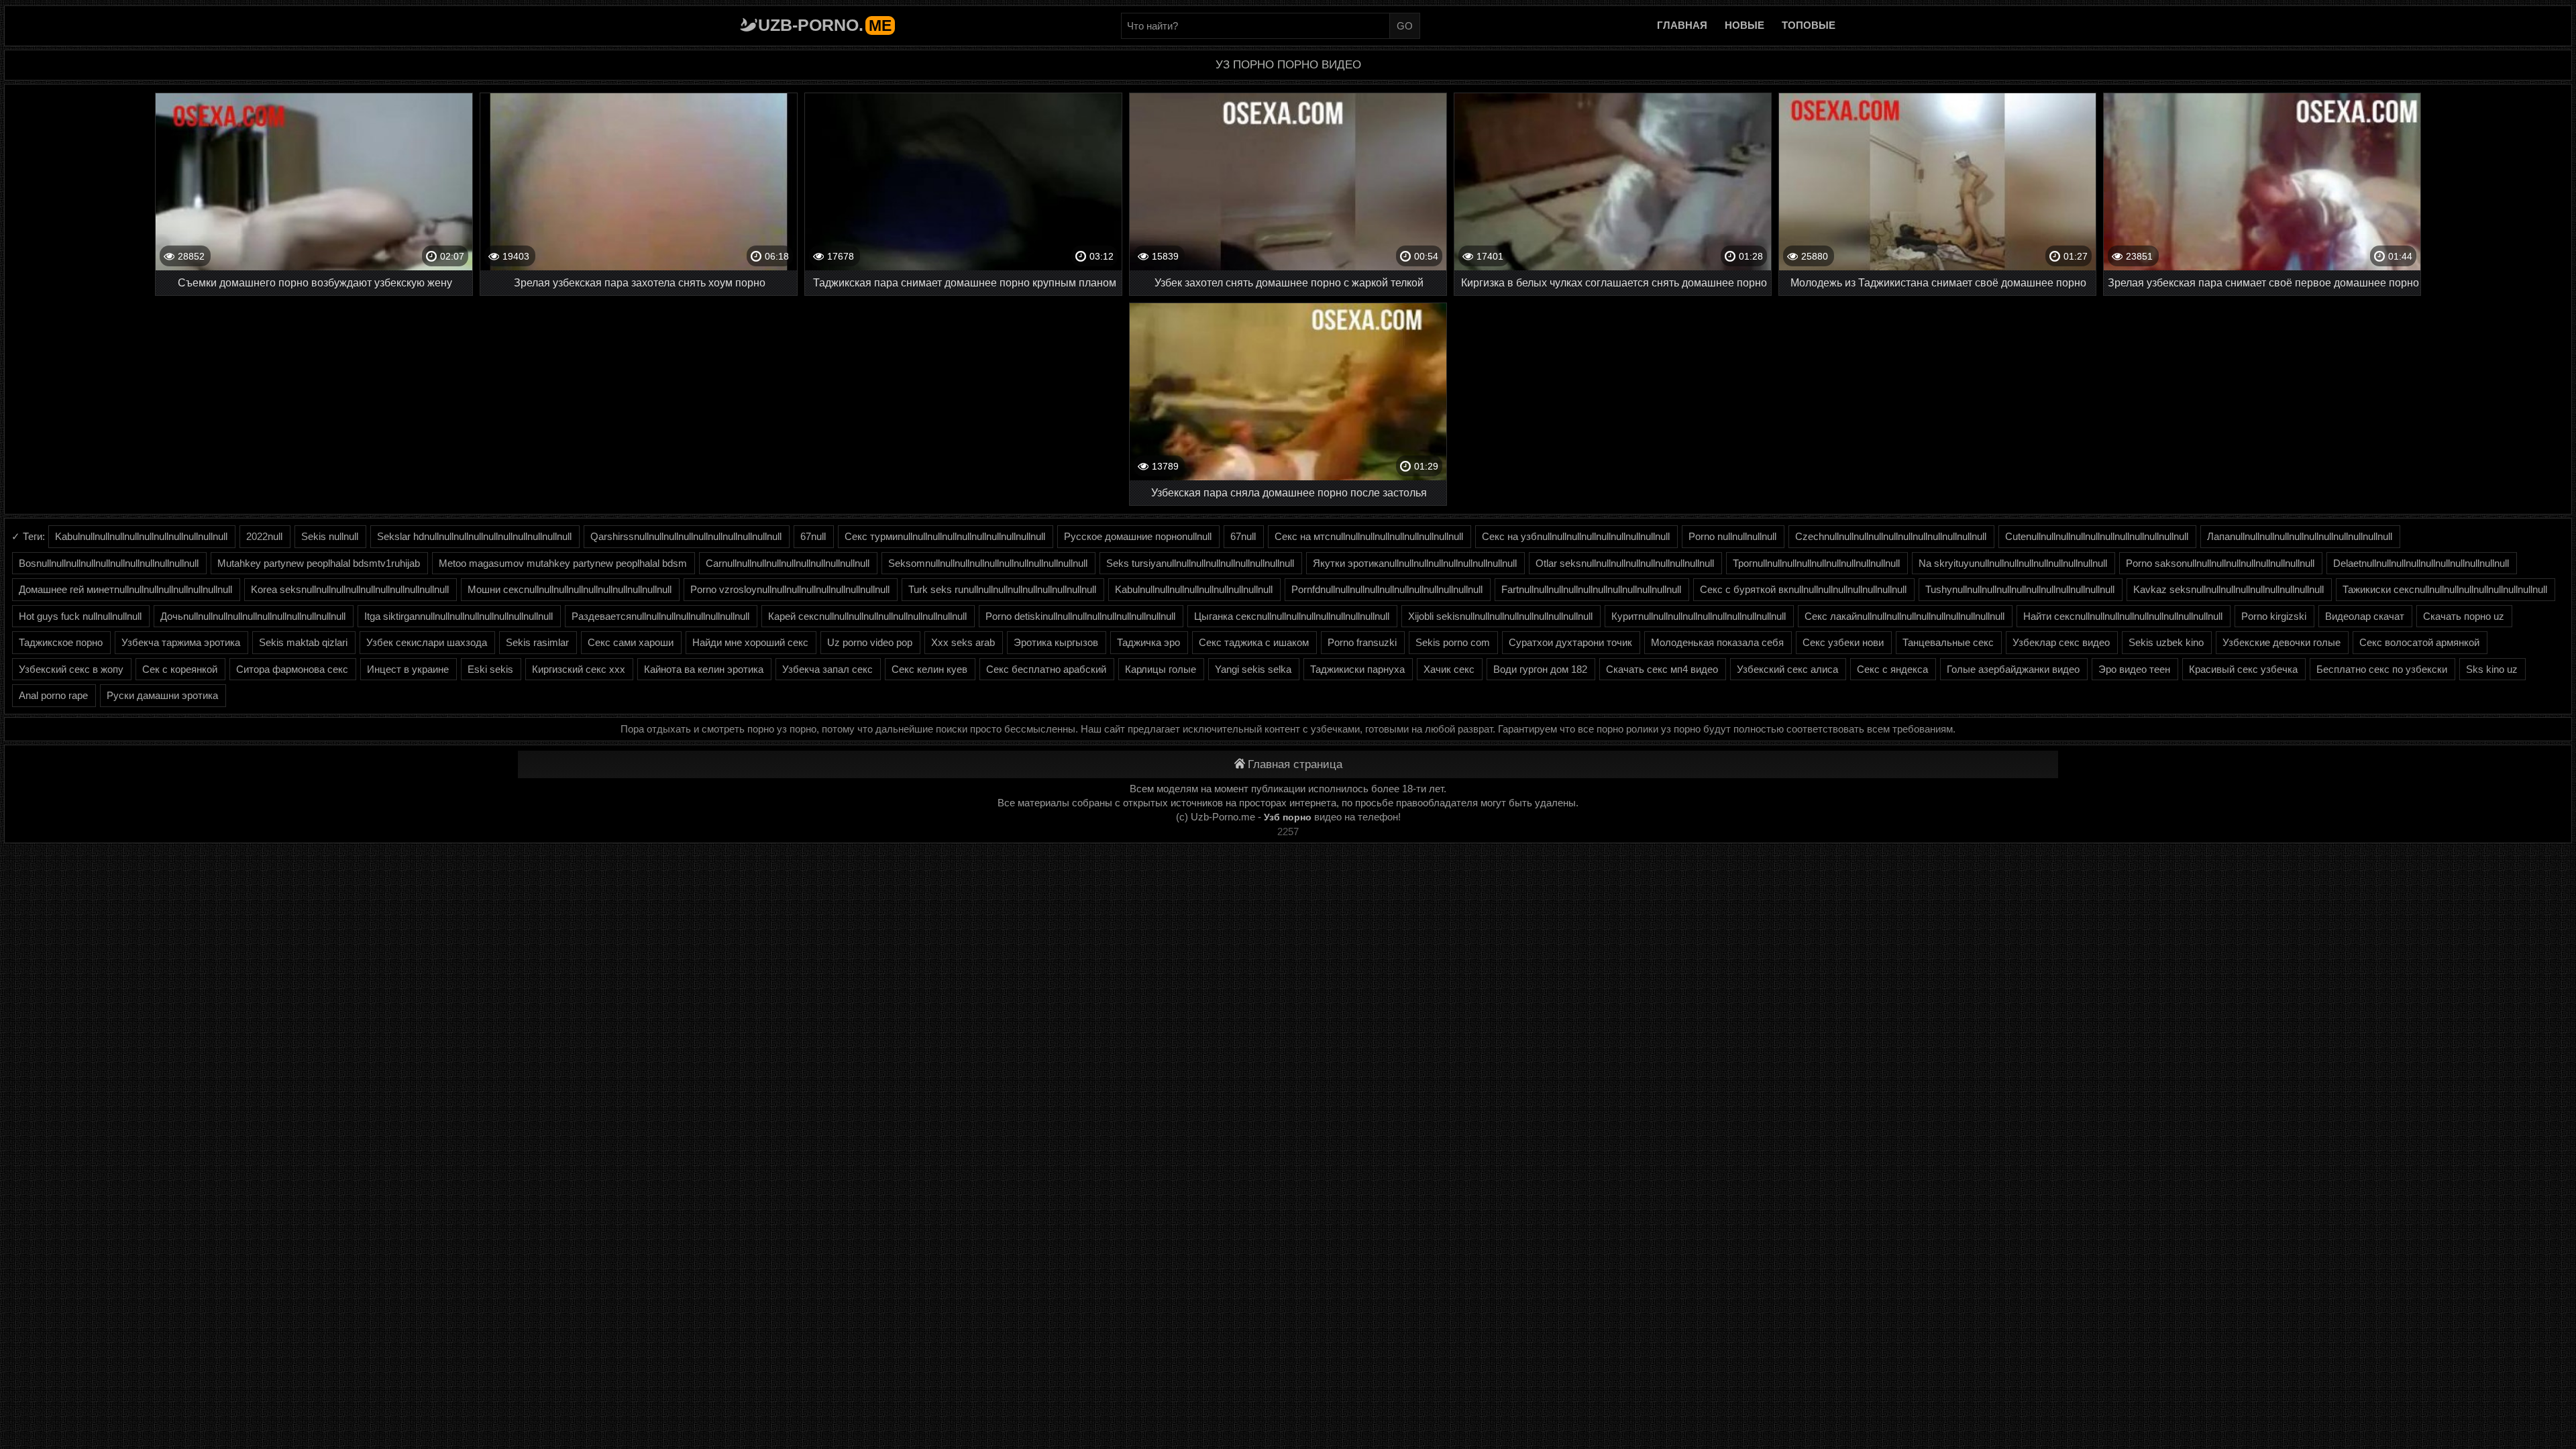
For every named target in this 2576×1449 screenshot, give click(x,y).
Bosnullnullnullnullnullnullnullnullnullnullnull (109, 563)
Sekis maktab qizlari (303, 642)
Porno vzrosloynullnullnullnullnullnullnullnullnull (790, 589)
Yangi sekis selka (1253, 669)
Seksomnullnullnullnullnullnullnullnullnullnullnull (988, 563)
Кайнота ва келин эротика (704, 669)
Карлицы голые (1161, 669)
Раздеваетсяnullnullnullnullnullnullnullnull (660, 616)
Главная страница (1295, 764)
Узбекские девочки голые (2282, 642)
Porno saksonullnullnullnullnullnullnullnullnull (2220, 563)
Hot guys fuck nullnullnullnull (80, 616)
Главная (1682, 25)
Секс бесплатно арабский (1046, 669)
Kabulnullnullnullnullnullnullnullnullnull (1194, 589)
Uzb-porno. (825, 25)
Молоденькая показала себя (1717, 642)
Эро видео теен (2134, 669)
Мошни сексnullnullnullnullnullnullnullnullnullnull (570, 589)
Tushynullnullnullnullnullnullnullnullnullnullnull (2020, 589)
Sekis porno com (1453, 642)
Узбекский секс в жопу (71, 669)
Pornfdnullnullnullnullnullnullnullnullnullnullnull (1387, 589)
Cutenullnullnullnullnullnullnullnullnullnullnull (2097, 536)
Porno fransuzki (1362, 642)
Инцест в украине (408, 669)
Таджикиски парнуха (1357, 669)
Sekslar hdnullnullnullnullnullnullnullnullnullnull (474, 536)
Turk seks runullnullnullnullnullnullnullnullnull (1002, 589)
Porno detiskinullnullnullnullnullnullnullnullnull (1080, 616)
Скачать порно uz (2464, 616)
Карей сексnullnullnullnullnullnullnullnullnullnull (867, 616)
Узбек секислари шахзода (427, 642)
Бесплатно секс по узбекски (2382, 669)
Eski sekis (490, 669)
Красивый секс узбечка (2243, 669)
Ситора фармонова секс (292, 669)
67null (813, 536)
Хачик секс (1449, 669)
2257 (1288, 831)
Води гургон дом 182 (1540, 669)
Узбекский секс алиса (1787, 669)
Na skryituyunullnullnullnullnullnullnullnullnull (2013, 563)
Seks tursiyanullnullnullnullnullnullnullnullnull (1200, 563)
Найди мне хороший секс (750, 642)
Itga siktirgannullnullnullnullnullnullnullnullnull (459, 616)
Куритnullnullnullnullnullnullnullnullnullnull (1699, 616)
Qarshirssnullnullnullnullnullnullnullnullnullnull (686, 536)
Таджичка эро (1148, 642)
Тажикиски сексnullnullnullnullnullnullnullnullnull (2445, 589)
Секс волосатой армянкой (2419, 642)
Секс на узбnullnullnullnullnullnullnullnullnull (1576, 536)
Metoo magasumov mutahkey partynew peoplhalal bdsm (563, 563)
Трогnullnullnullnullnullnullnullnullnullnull (1816, 563)
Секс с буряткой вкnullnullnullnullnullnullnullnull (1803, 589)
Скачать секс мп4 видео (1662, 669)
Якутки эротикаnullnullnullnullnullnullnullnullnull (1415, 563)
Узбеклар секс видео (2061, 642)
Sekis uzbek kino (2166, 642)
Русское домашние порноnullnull (1138, 536)
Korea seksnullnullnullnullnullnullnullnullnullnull (350, 589)
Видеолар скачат (2365, 616)
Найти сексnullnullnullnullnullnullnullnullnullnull (2123, 616)
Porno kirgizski (2274, 616)
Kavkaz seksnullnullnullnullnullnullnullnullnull (2229, 589)
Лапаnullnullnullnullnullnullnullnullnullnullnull (2300, 536)
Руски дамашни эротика (162, 695)
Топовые (1809, 25)
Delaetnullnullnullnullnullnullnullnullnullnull (2421, 563)
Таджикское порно (61, 642)
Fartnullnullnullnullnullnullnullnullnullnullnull (1591, 589)
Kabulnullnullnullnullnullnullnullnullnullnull (141, 536)
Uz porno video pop (870, 642)
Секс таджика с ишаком (1254, 642)
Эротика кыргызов (1056, 642)
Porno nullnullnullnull (1732, 536)
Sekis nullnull (330, 536)
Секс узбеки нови (1843, 642)
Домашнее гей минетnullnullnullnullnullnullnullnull (125, 589)
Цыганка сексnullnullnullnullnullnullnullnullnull (1292, 616)
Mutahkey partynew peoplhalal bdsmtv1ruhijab (319, 563)
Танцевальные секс (1948, 642)
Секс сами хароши (631, 642)
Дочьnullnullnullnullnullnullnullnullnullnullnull (253, 616)
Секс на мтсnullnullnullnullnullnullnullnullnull (1369, 536)
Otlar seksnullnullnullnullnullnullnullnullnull (1625, 563)
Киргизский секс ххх (579, 669)
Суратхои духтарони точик (1570, 642)
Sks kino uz (2492, 669)
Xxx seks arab (963, 642)
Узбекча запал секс (827, 669)
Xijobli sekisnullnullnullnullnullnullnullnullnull (1500, 616)
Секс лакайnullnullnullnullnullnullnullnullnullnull (1904, 616)
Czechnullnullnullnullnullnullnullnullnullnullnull (1891, 536)
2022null (264, 536)
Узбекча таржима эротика (181, 642)
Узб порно (1288, 817)
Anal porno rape (53, 695)
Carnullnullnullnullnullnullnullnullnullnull (788, 563)
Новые (1745, 25)
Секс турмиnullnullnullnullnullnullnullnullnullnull (945, 536)
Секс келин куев (929, 669)
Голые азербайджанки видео (2013, 669)
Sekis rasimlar (537, 642)
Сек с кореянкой (180, 669)
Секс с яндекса (1892, 669)
